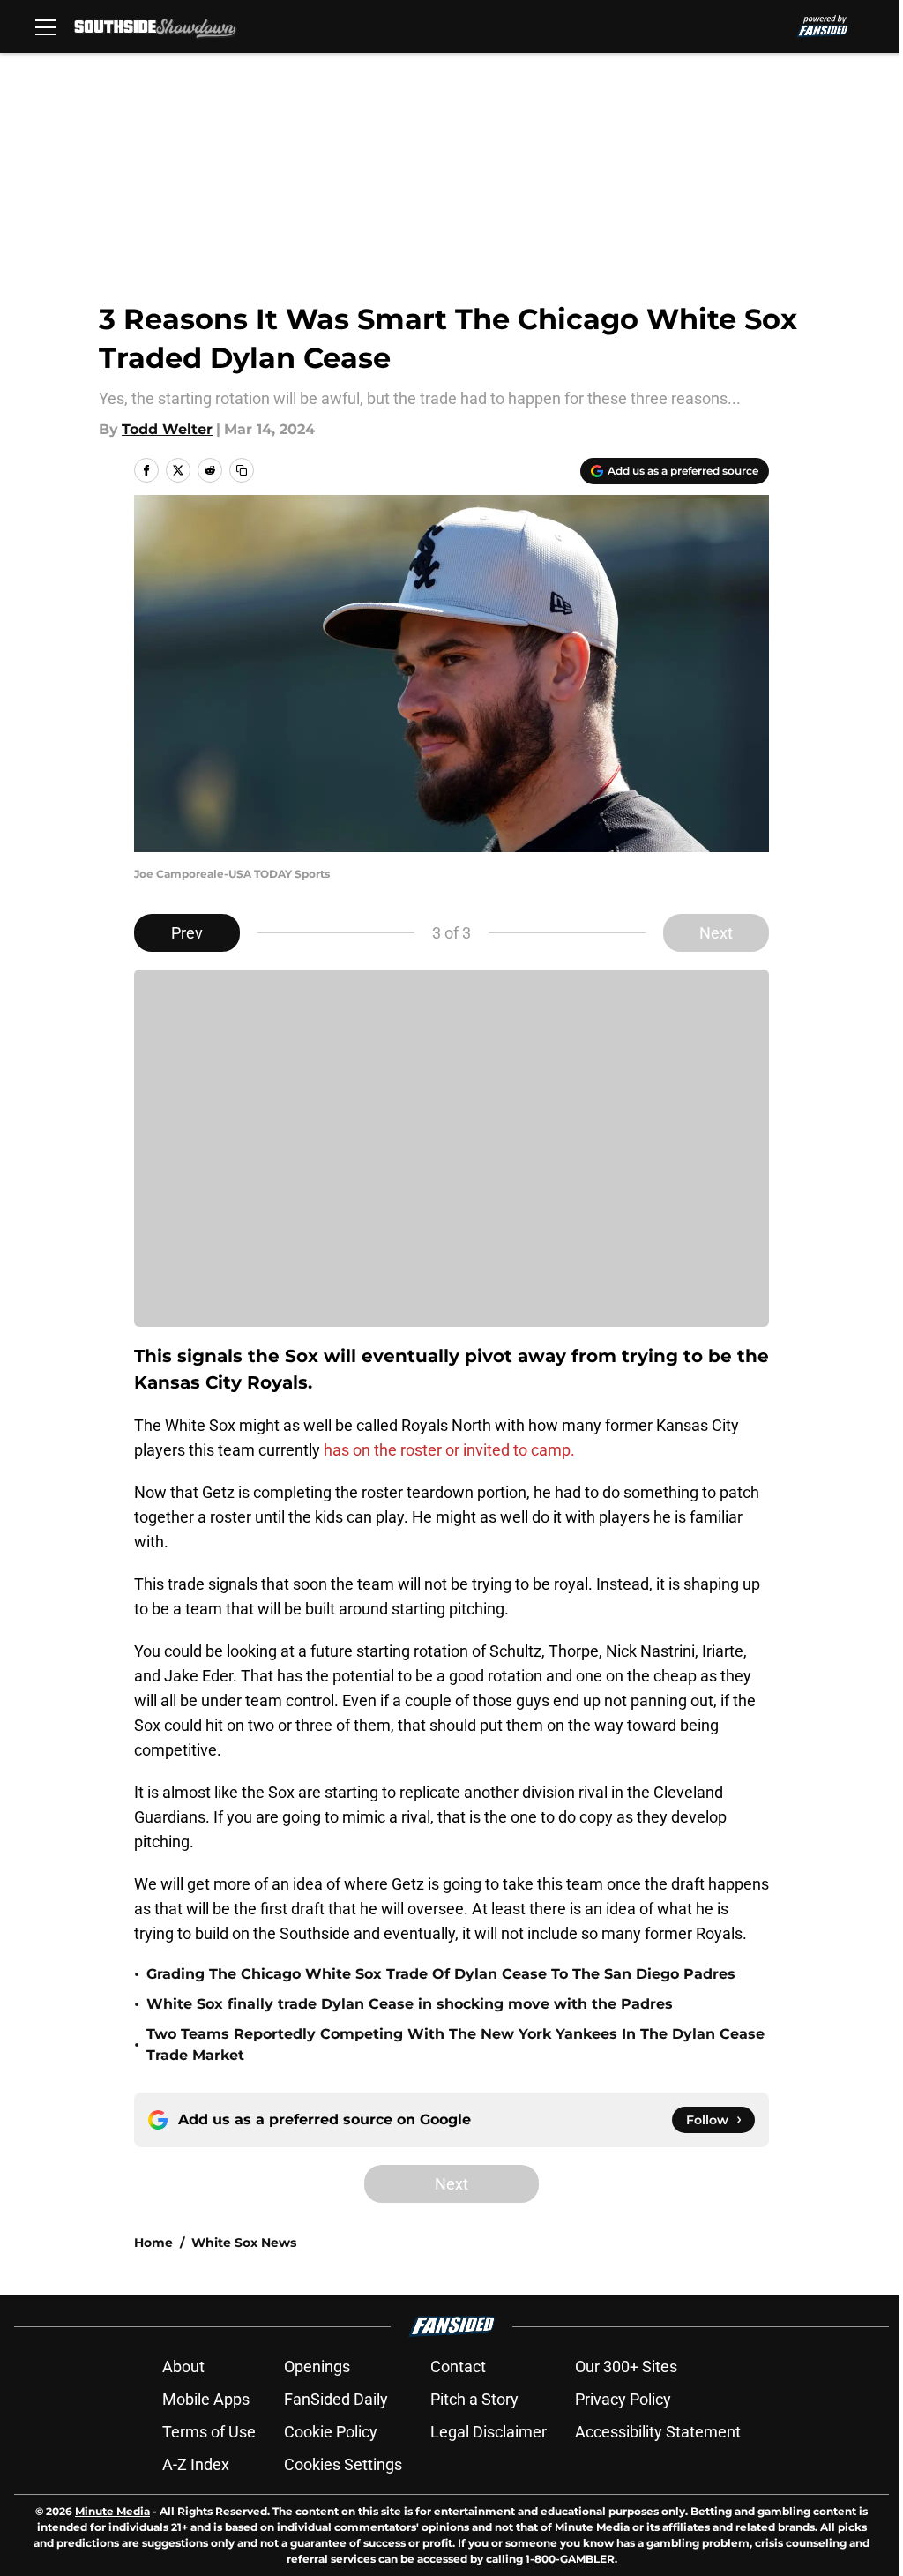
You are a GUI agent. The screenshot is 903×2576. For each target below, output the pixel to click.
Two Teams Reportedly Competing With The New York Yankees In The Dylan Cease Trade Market (455, 2044)
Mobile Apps (206, 2399)
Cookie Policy (331, 2432)
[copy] (242, 470)
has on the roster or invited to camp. (449, 1450)
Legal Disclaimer (489, 2432)
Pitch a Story (474, 2399)
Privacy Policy (623, 2399)
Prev (187, 933)
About (183, 2366)
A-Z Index (196, 2464)
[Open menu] (46, 26)
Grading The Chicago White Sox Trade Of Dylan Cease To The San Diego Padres (441, 1974)
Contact (458, 2366)
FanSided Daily (336, 2399)
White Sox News (244, 2243)
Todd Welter (167, 429)
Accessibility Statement (658, 2432)
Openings (317, 2366)
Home (153, 2243)
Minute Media (112, 2511)
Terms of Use (209, 2432)
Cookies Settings (343, 2464)
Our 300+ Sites (626, 2366)
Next (716, 933)
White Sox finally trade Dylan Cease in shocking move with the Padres (410, 2004)
